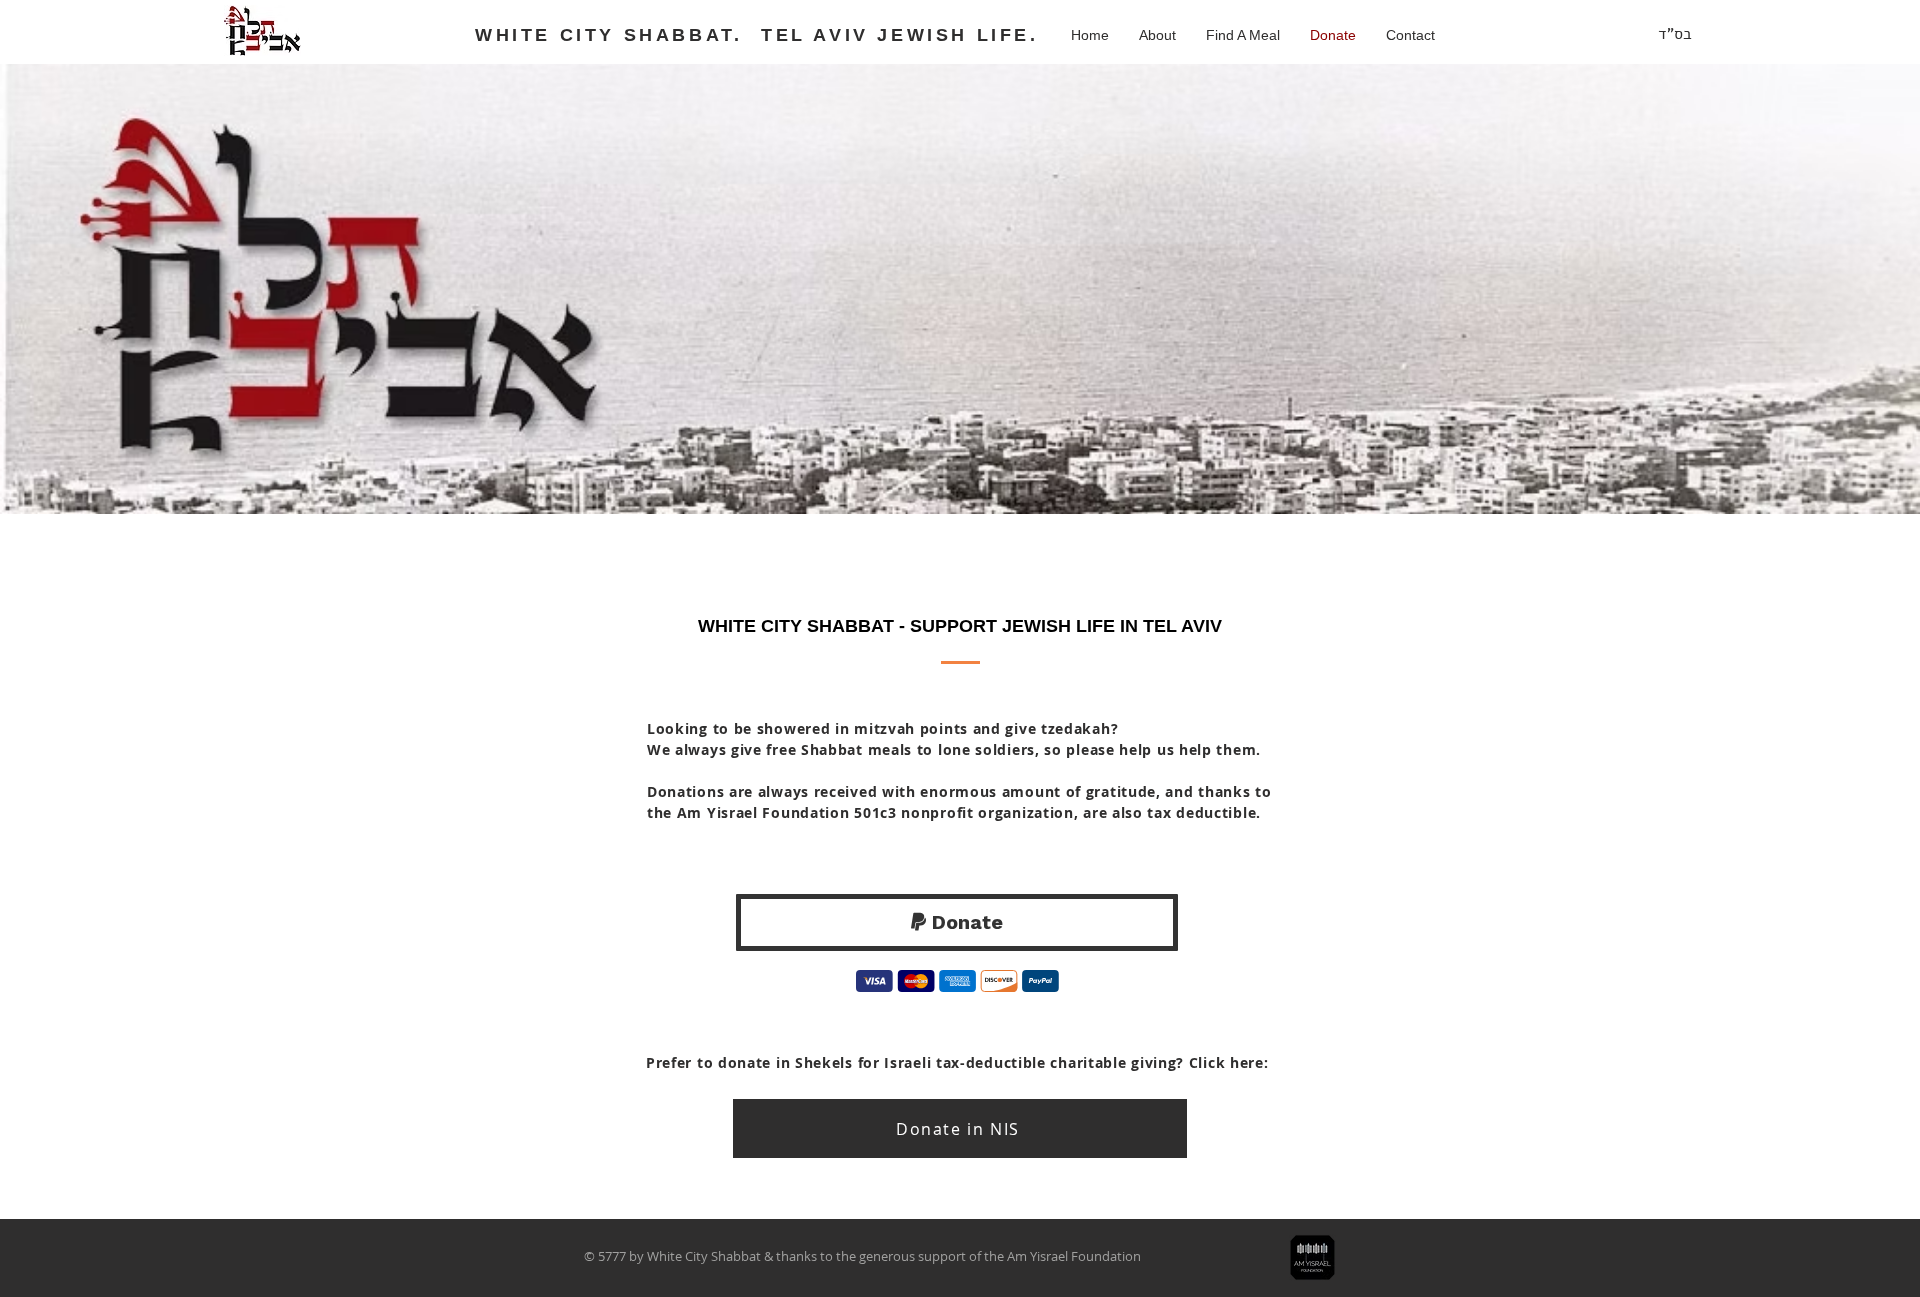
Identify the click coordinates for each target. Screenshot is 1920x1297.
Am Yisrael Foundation (1074, 1256)
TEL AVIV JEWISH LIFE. (900, 35)
